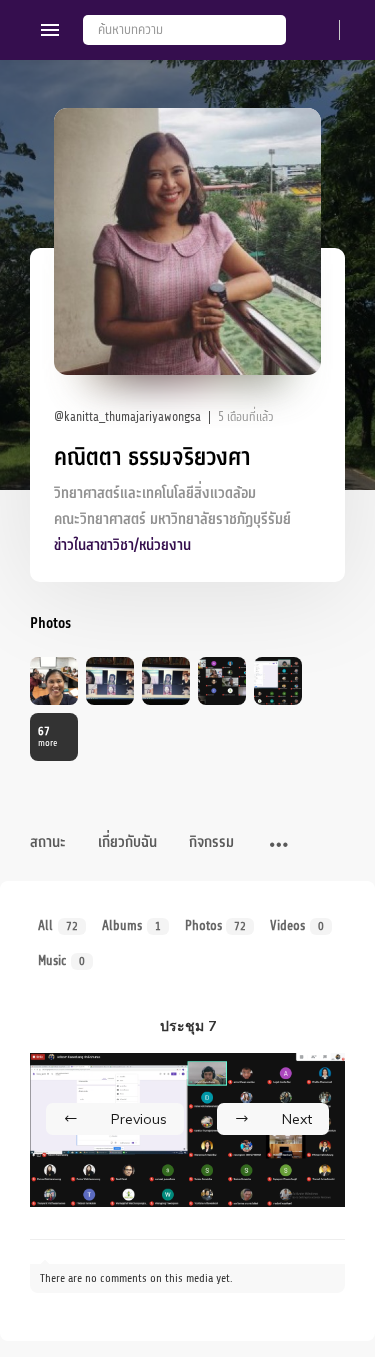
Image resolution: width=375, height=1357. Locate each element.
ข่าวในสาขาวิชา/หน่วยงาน (122, 545)
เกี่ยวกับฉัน (127, 842)
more (47, 736)
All (58, 925)
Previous (139, 1119)
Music (61, 960)
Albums (131, 925)
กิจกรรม (211, 842)
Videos (297, 925)
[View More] (279, 846)
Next (297, 1119)
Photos (216, 925)
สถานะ (48, 842)
